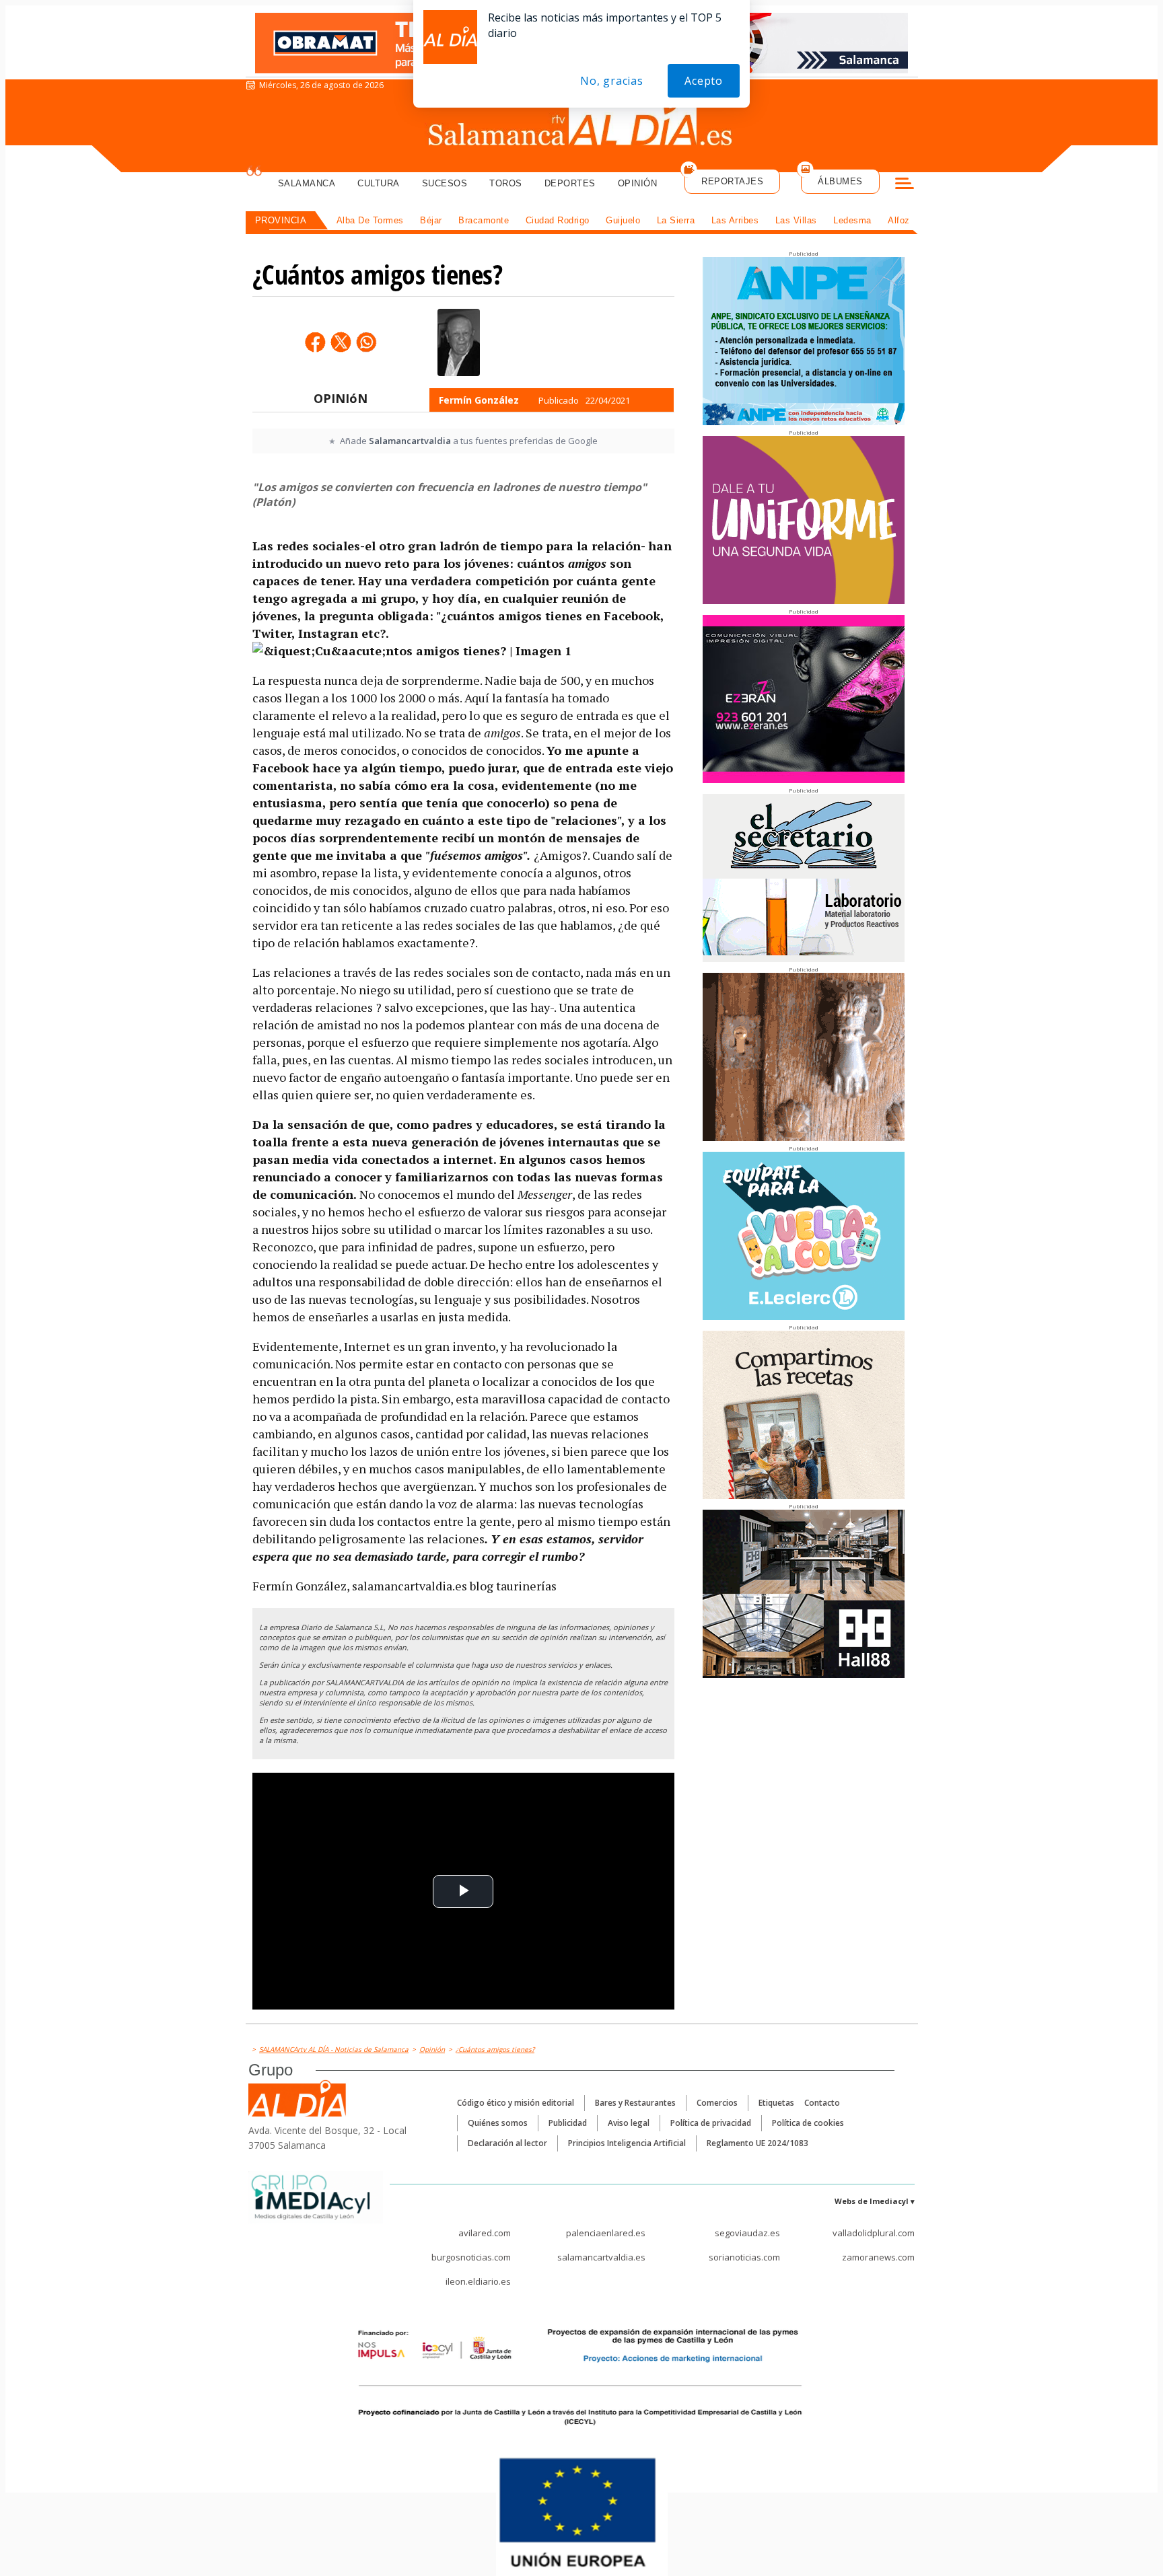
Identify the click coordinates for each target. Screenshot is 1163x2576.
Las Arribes (735, 220)
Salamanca (307, 183)
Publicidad (568, 2123)
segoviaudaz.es (747, 2233)
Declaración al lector (507, 2143)
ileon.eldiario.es (478, 2281)
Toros (506, 183)
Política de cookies (808, 2123)
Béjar (431, 220)
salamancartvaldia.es (601, 2257)
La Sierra (676, 220)
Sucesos (445, 183)
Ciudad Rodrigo (558, 220)
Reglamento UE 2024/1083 (757, 2143)
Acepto (704, 81)
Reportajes (732, 181)
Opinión (638, 183)
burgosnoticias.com (471, 2257)
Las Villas (796, 220)
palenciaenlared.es (606, 2233)
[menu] (905, 185)
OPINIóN (341, 398)
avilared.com (485, 2233)
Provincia (281, 220)
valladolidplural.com (874, 2233)
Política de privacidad (711, 2123)
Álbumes (840, 181)
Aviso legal (629, 2123)
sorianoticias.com (744, 2257)
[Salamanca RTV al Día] (582, 124)
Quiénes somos (498, 2123)
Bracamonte (484, 220)
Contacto (822, 2103)
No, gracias (612, 81)
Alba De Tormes (370, 220)
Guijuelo (623, 220)
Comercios (717, 2103)
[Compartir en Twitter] (341, 342)
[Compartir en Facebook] (315, 342)
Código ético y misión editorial (516, 2103)
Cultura (379, 183)
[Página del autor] (459, 342)
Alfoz (899, 220)
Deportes (570, 183)
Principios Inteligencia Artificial (627, 2143)
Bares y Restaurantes (635, 2103)
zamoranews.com (878, 2257)
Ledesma (852, 220)
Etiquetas (776, 2103)
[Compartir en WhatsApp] (366, 342)
